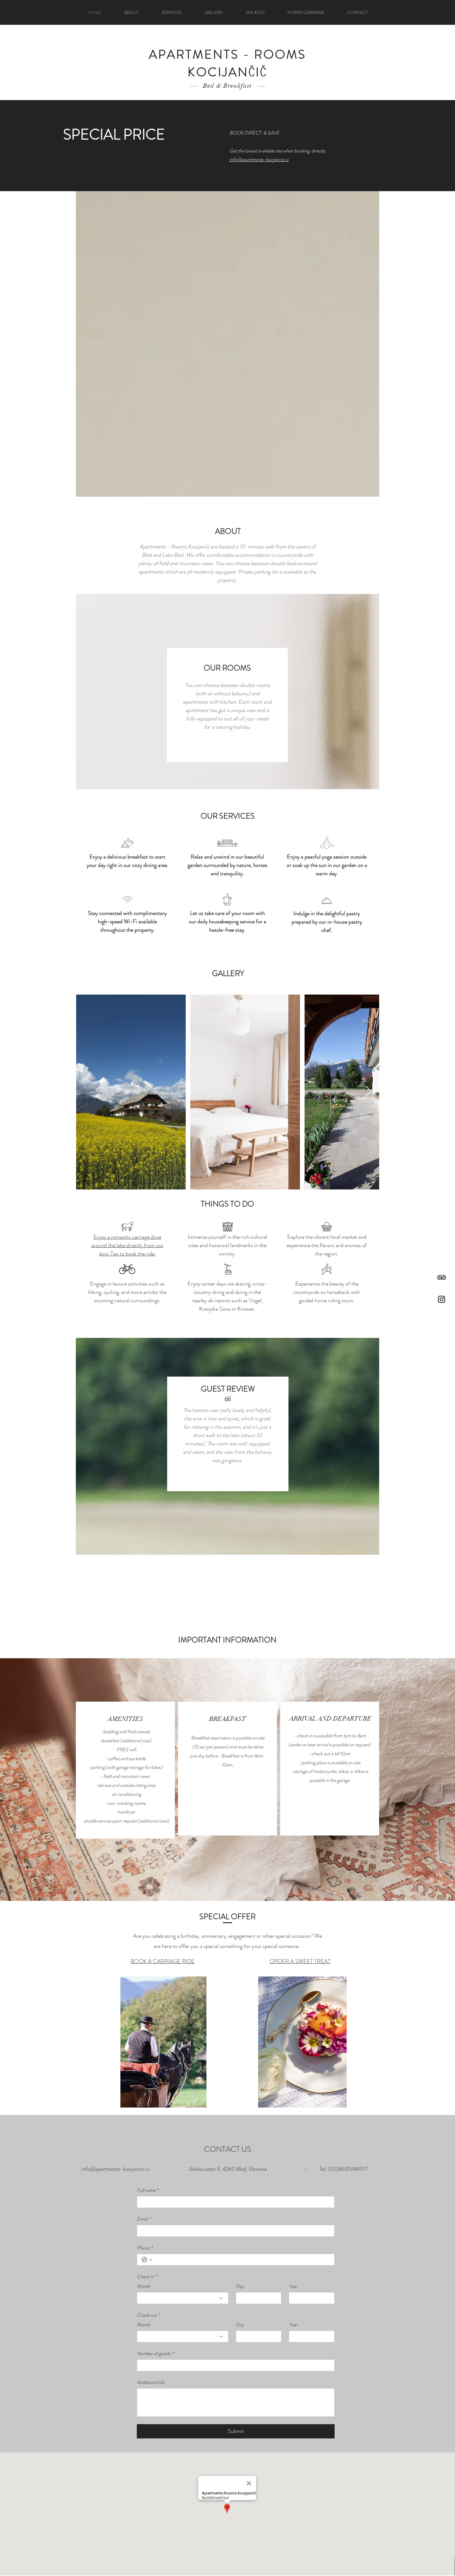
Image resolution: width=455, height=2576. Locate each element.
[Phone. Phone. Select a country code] (147, 2260)
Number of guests (155, 2353)
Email (144, 2219)
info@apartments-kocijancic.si (115, 2169)
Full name (147, 2190)
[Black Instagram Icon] (442, 1299)
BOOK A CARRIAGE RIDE (163, 1961)
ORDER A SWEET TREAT (300, 1961)
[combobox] (183, 2298)
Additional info (151, 2382)
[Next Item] (368, 1092)
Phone (145, 2248)
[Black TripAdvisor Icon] (442, 1277)
